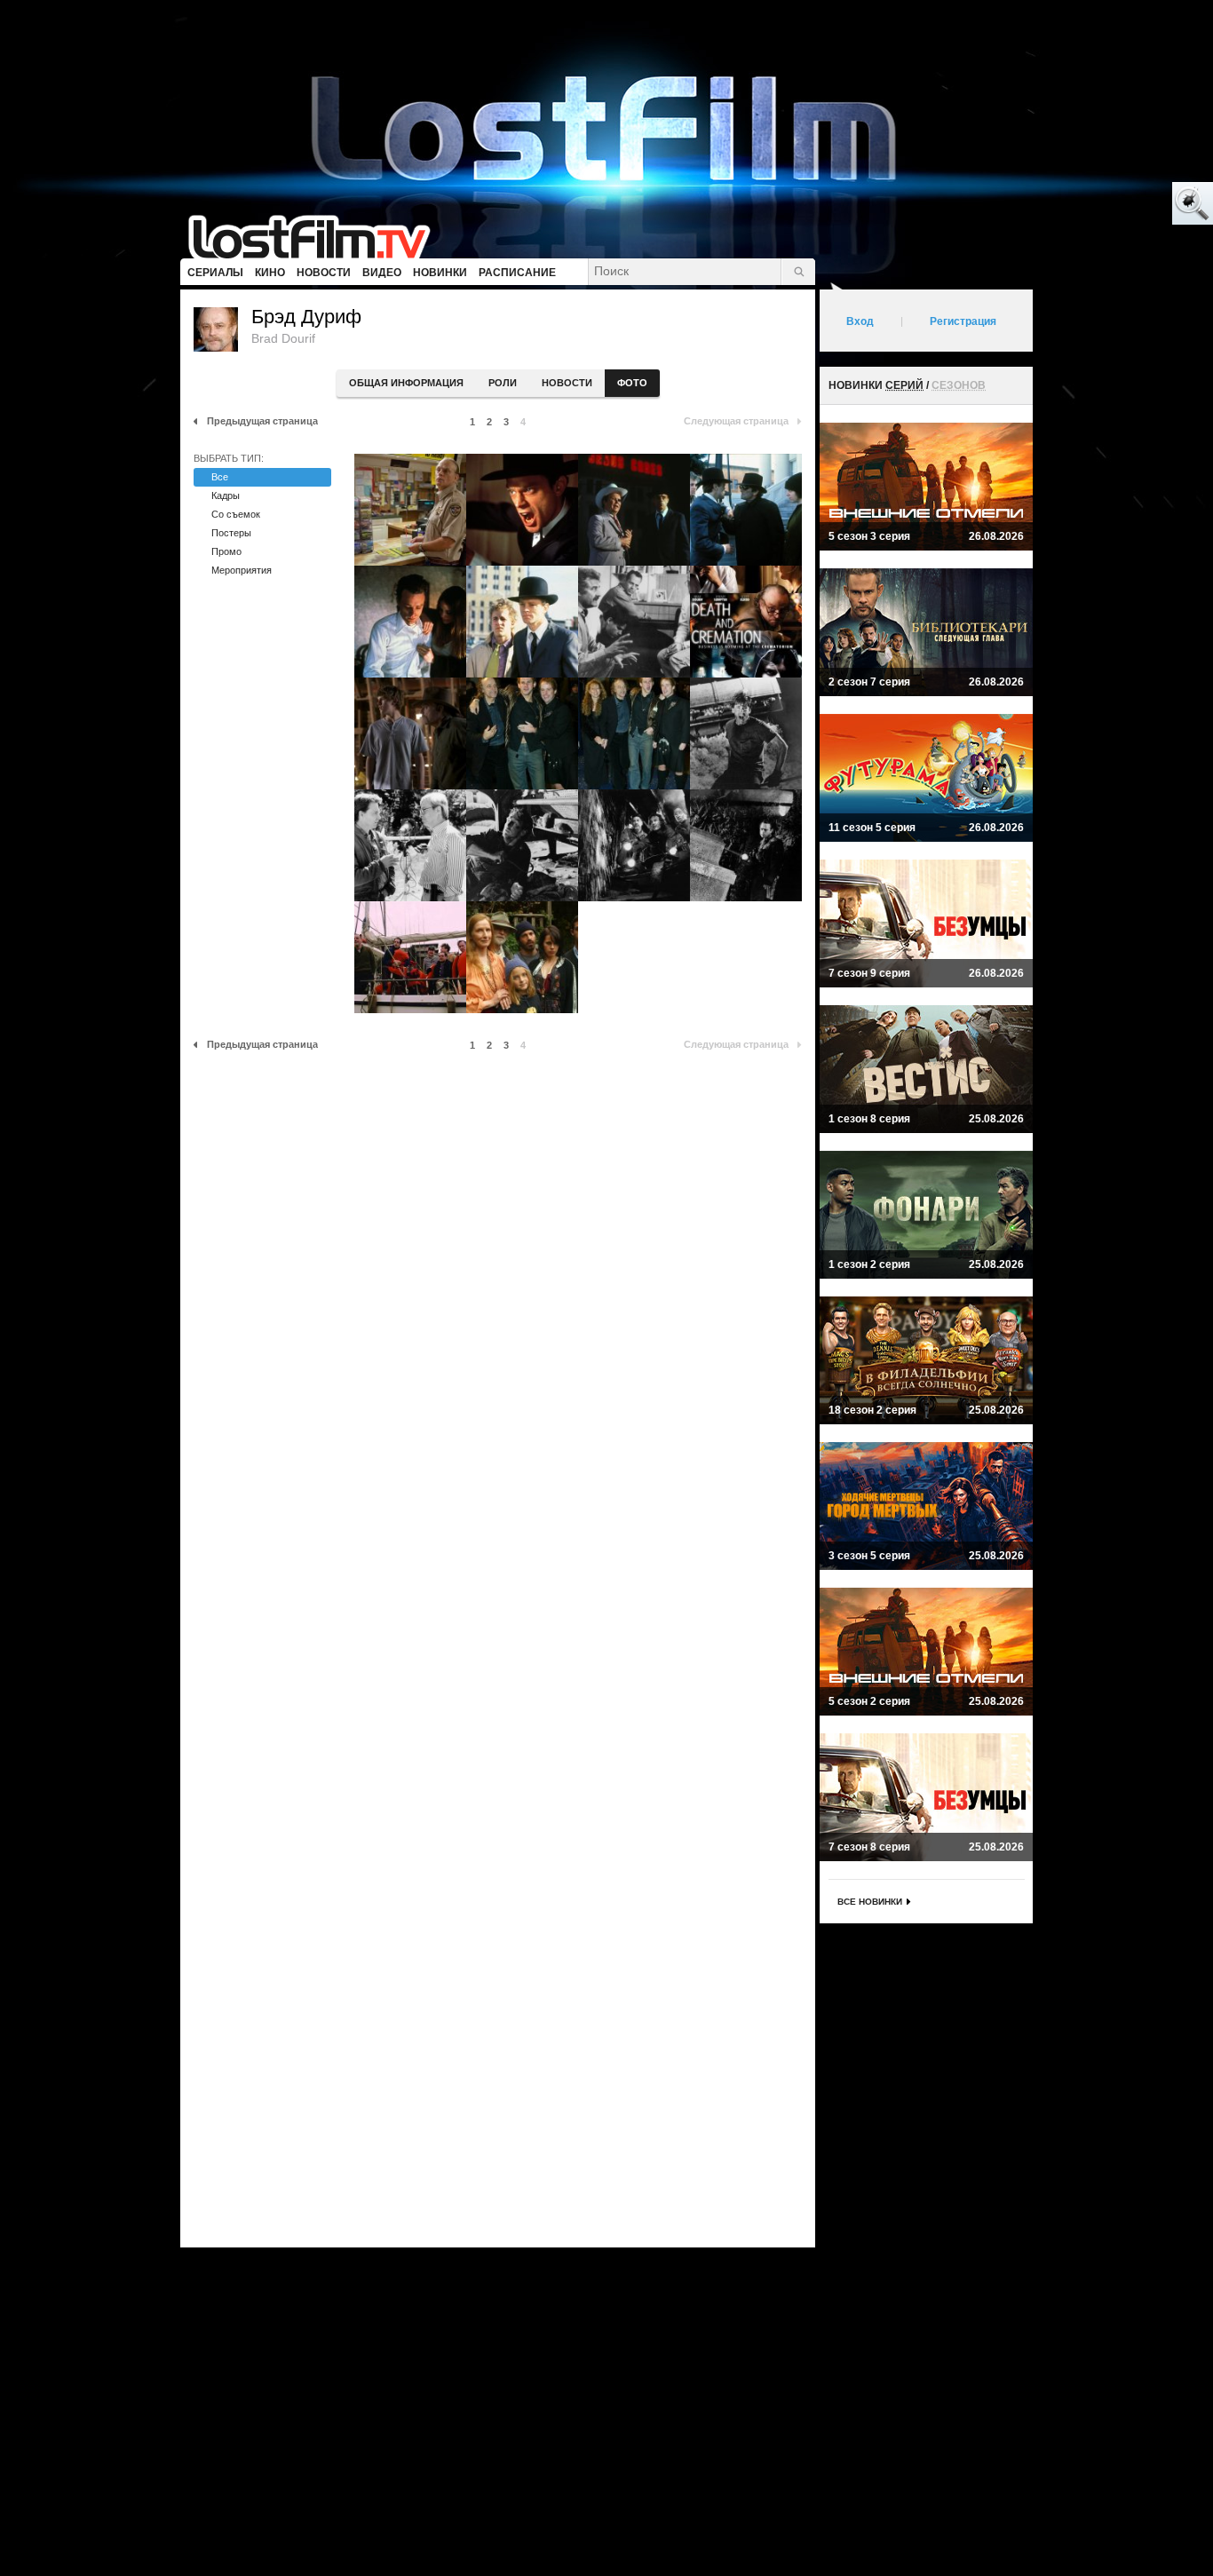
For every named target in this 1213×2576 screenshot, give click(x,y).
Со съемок (236, 514)
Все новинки (870, 1902)
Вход (860, 321)
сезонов (959, 385)
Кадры (226, 495)
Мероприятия (242, 570)
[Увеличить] (410, 510)
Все (220, 477)
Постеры (231, 533)
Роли (503, 383)
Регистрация (963, 321)
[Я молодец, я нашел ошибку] (1124, 204)
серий (904, 385)
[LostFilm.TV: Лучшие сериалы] (317, 235)
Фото (632, 383)
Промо (226, 551)
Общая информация (406, 383)
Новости (567, 383)
